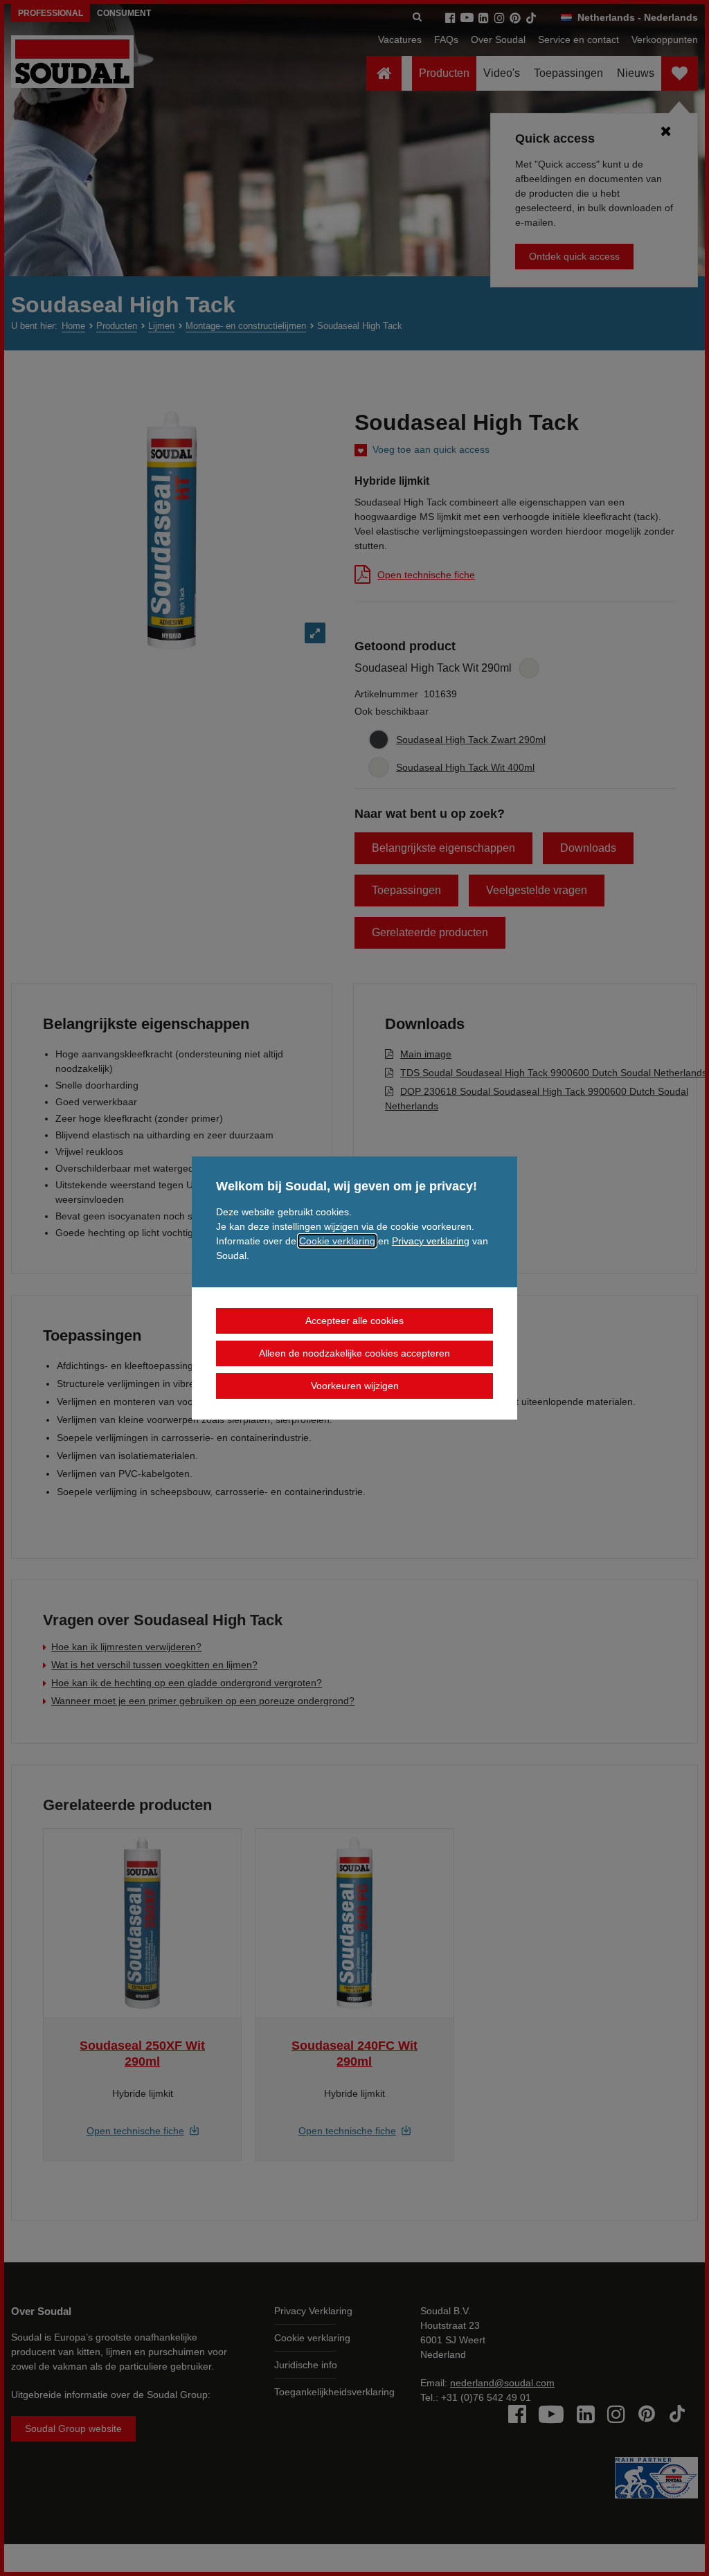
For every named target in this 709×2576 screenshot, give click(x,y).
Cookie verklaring (337, 1241)
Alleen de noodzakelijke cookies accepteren (354, 1353)
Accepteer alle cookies (354, 1321)
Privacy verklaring (431, 1241)
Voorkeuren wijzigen (355, 1386)
